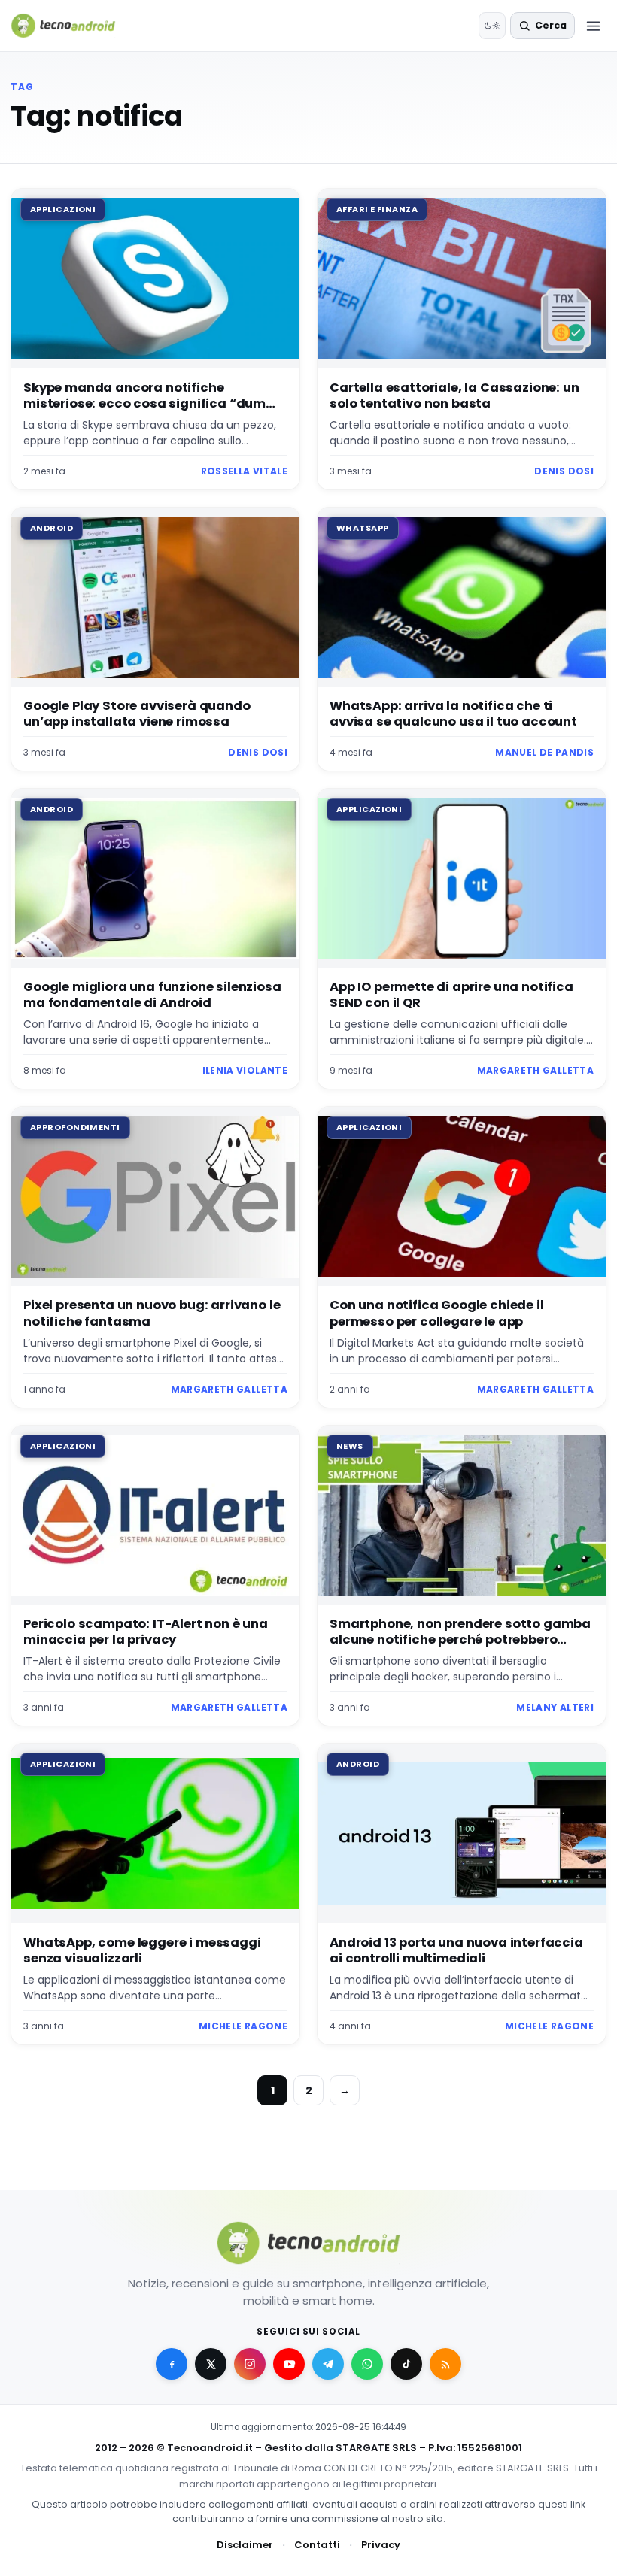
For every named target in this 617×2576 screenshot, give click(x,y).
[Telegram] (328, 2364)
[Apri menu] (593, 26)
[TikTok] (406, 2364)
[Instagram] (250, 2364)
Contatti (317, 2545)
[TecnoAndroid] (73, 26)
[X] (211, 2364)
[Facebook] (172, 2364)
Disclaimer (245, 2545)
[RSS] (445, 2364)
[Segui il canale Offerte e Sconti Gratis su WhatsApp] (367, 2364)
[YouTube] (289, 2364)
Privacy (381, 2545)
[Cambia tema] (492, 26)
